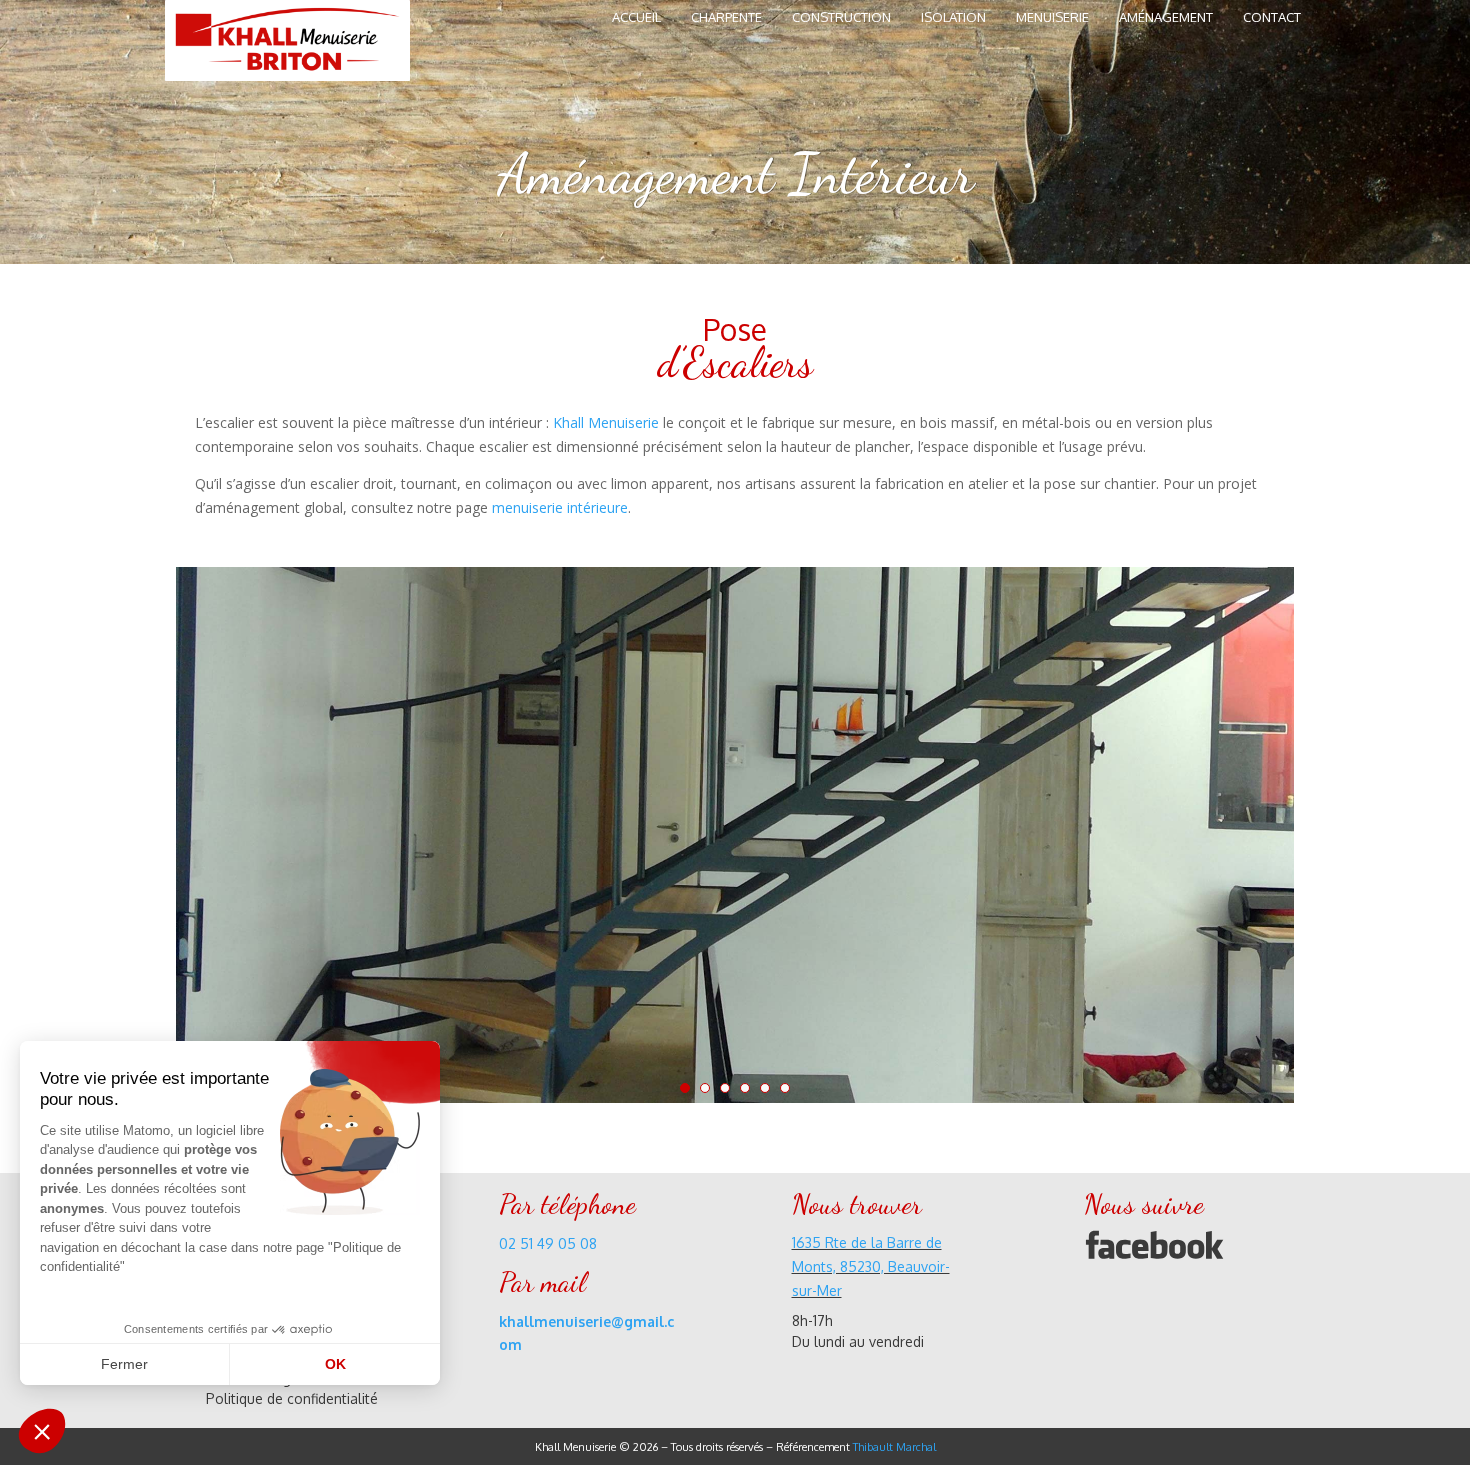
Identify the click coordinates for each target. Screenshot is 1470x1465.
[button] (42, 1431)
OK (335, 1364)
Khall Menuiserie (606, 422)
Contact (1272, 17)
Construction (841, 17)
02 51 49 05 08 (548, 1243)
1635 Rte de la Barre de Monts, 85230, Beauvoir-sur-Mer (871, 1266)
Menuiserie (1052, 17)
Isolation (953, 17)
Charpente (726, 17)
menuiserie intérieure (560, 507)
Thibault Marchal (894, 1447)
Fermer (124, 1364)
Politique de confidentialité (292, 1398)
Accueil (636, 17)
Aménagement (1166, 17)
